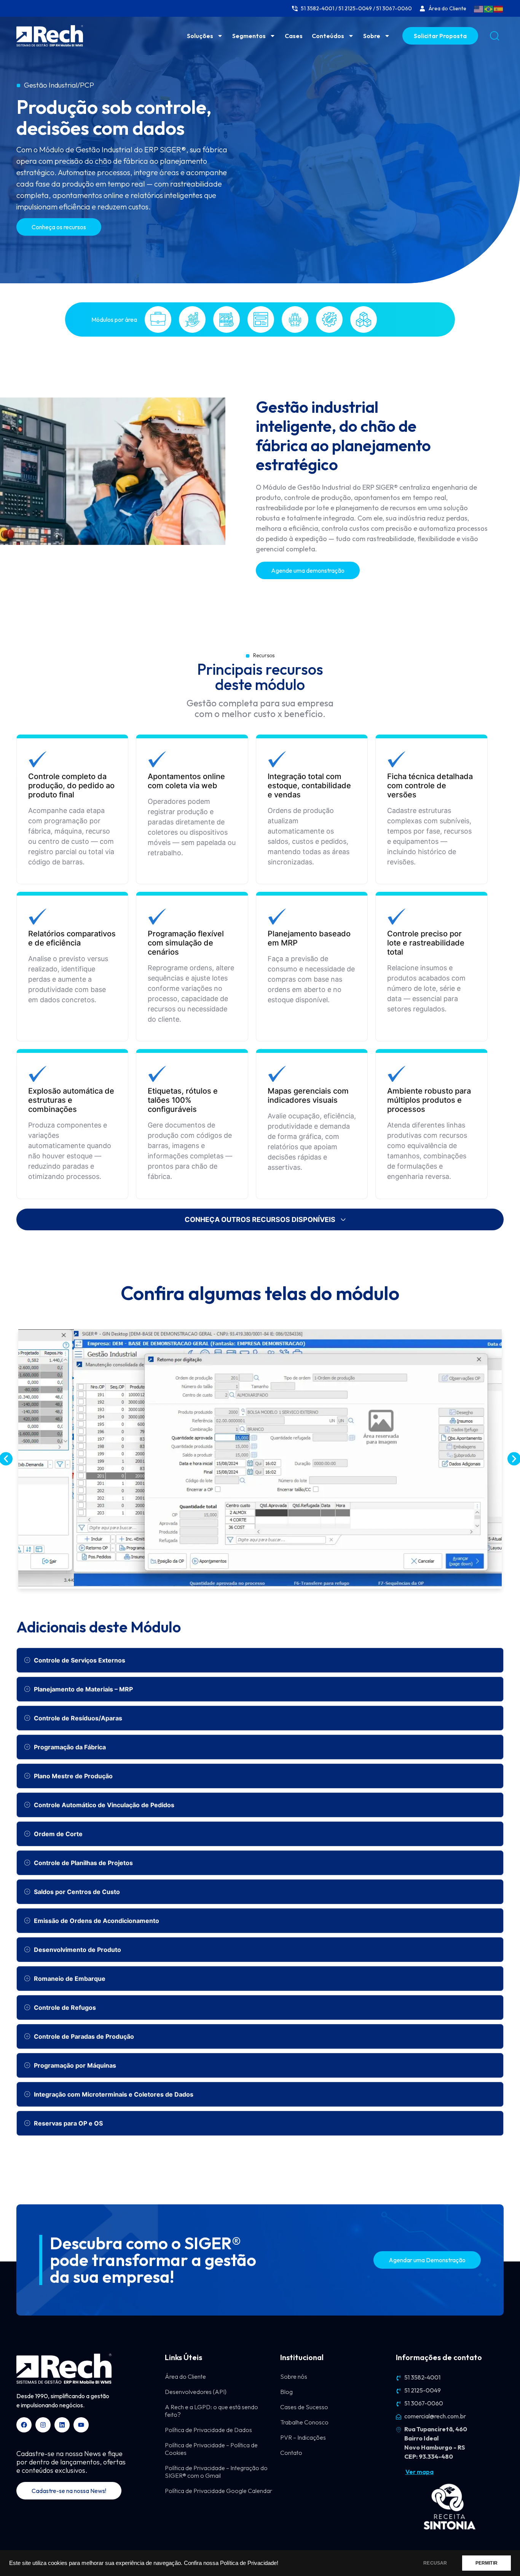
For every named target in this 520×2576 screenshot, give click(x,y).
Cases (294, 36)
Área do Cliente (185, 2376)
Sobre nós (294, 2376)
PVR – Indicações (303, 2437)
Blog (286, 2392)
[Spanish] (499, 8)
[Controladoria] (192, 319)
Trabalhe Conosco (304, 2422)
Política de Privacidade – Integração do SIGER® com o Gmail (216, 2472)
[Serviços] (329, 319)
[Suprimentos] (364, 319)
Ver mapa (420, 2472)
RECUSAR (435, 2563)
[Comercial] (158, 319)
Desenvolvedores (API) (196, 2392)
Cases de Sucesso (304, 2407)
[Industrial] (227, 319)
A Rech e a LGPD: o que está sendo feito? (211, 2411)
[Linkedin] (62, 2425)
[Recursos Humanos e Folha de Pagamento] (295, 319)
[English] (479, 8)
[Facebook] (24, 2425)
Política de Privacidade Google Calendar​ (219, 2491)
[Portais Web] (261, 319)
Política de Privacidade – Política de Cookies (211, 2449)
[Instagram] (43, 2425)
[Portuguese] (489, 8)
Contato (291, 2453)
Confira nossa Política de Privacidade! (231, 2563)
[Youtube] (81, 2425)
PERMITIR (487, 2563)
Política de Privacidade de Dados (208, 2430)
